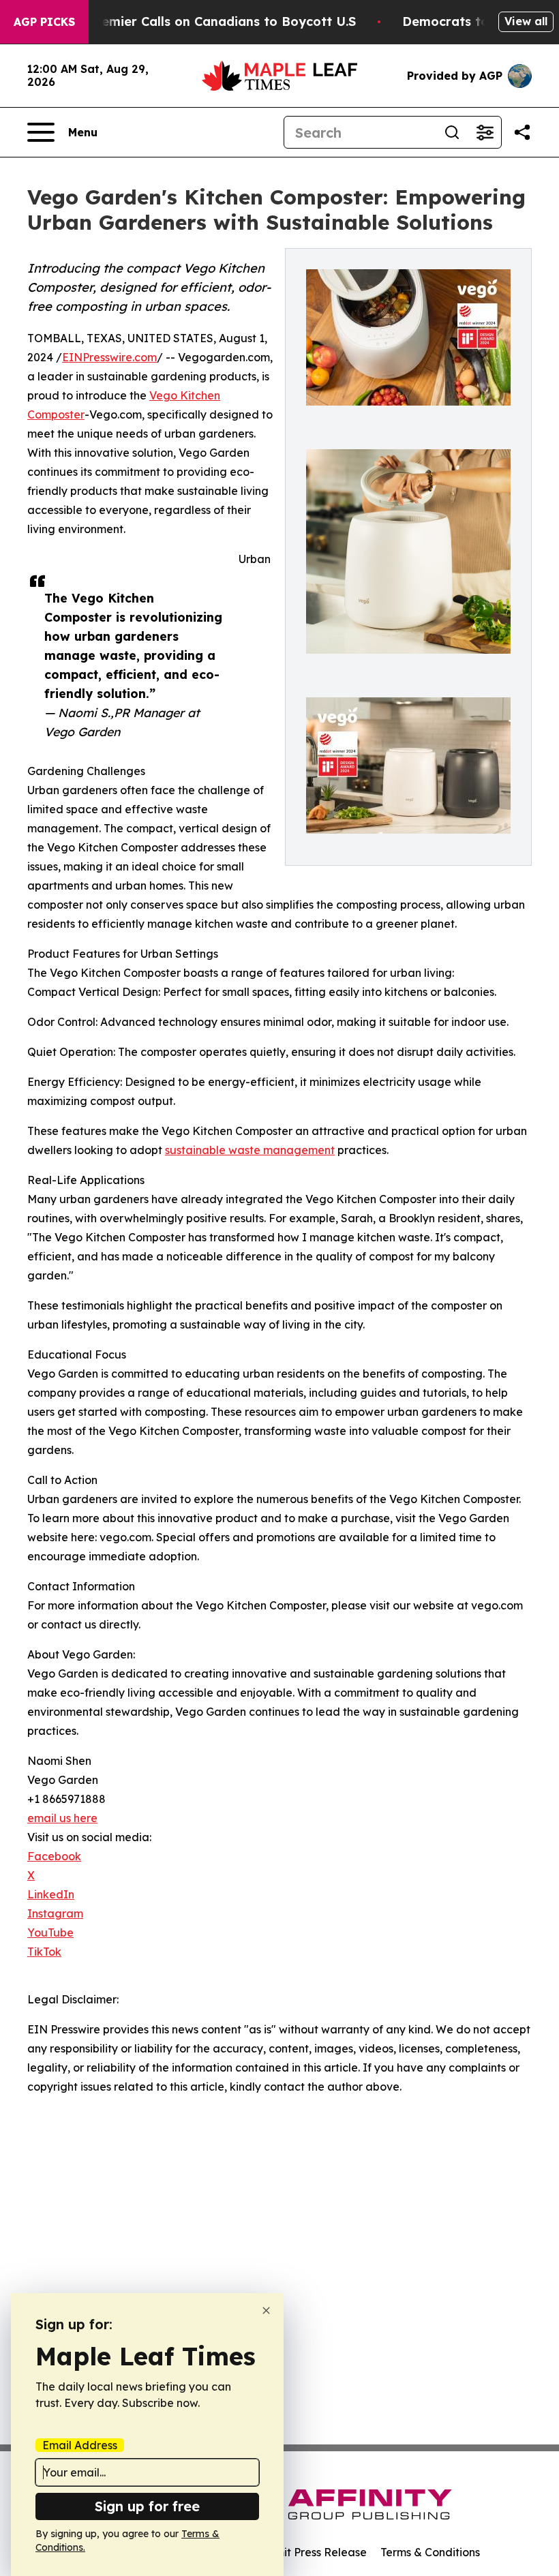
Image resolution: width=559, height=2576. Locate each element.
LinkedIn (51, 1894)
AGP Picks (44, 22)
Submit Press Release (311, 2552)
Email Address (80, 2445)
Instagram (55, 1913)
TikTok (44, 1952)
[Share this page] (522, 132)
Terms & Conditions (430, 2552)
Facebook (54, 1856)
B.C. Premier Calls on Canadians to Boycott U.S (209, 21)
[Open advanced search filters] (485, 132)
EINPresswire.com (109, 357)
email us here (62, 1818)
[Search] (452, 132)
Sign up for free (147, 2506)
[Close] (266, 2310)
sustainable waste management (250, 1150)
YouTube (50, 1933)
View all (526, 21)
